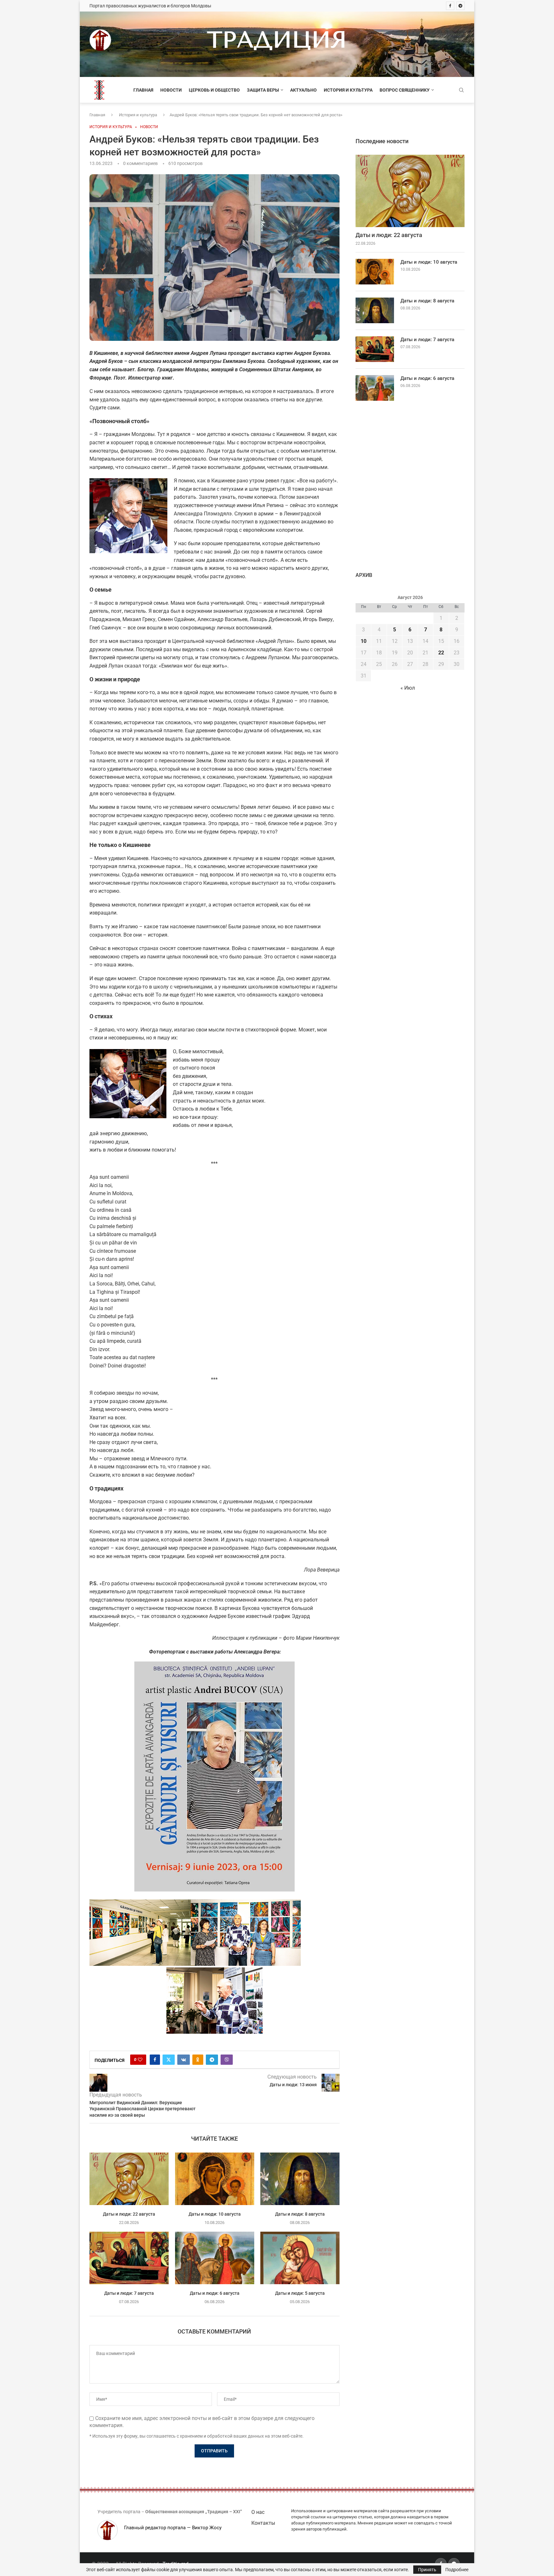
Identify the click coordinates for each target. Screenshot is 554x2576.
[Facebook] (450, 6)
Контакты (263, 2523)
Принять (427, 2570)
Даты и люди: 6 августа (214, 2293)
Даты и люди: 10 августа (214, 2214)
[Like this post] (140, 2060)
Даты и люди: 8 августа (300, 2214)
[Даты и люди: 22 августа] (129, 2179)
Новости (171, 90)
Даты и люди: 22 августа (129, 2214)
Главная (143, 90)
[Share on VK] (184, 2060)
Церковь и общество (214, 90)
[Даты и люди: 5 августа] (300, 2258)
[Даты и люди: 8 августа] (300, 2179)
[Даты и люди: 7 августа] (129, 2258)
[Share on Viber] (227, 2060)
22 (441, 653)
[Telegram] (460, 6)
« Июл (408, 688)
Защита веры (263, 90)
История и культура (348, 90)
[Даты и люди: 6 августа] (215, 2258)
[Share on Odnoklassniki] (198, 2060)
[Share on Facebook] (155, 2060)
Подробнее (457, 2570)
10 (364, 641)
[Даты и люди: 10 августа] (215, 2179)
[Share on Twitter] (169, 2060)
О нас (258, 2512)
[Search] (461, 90)
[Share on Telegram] (212, 2060)
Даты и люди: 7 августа (129, 2293)
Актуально (303, 90)
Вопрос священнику (405, 90)
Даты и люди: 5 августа (300, 2293)
